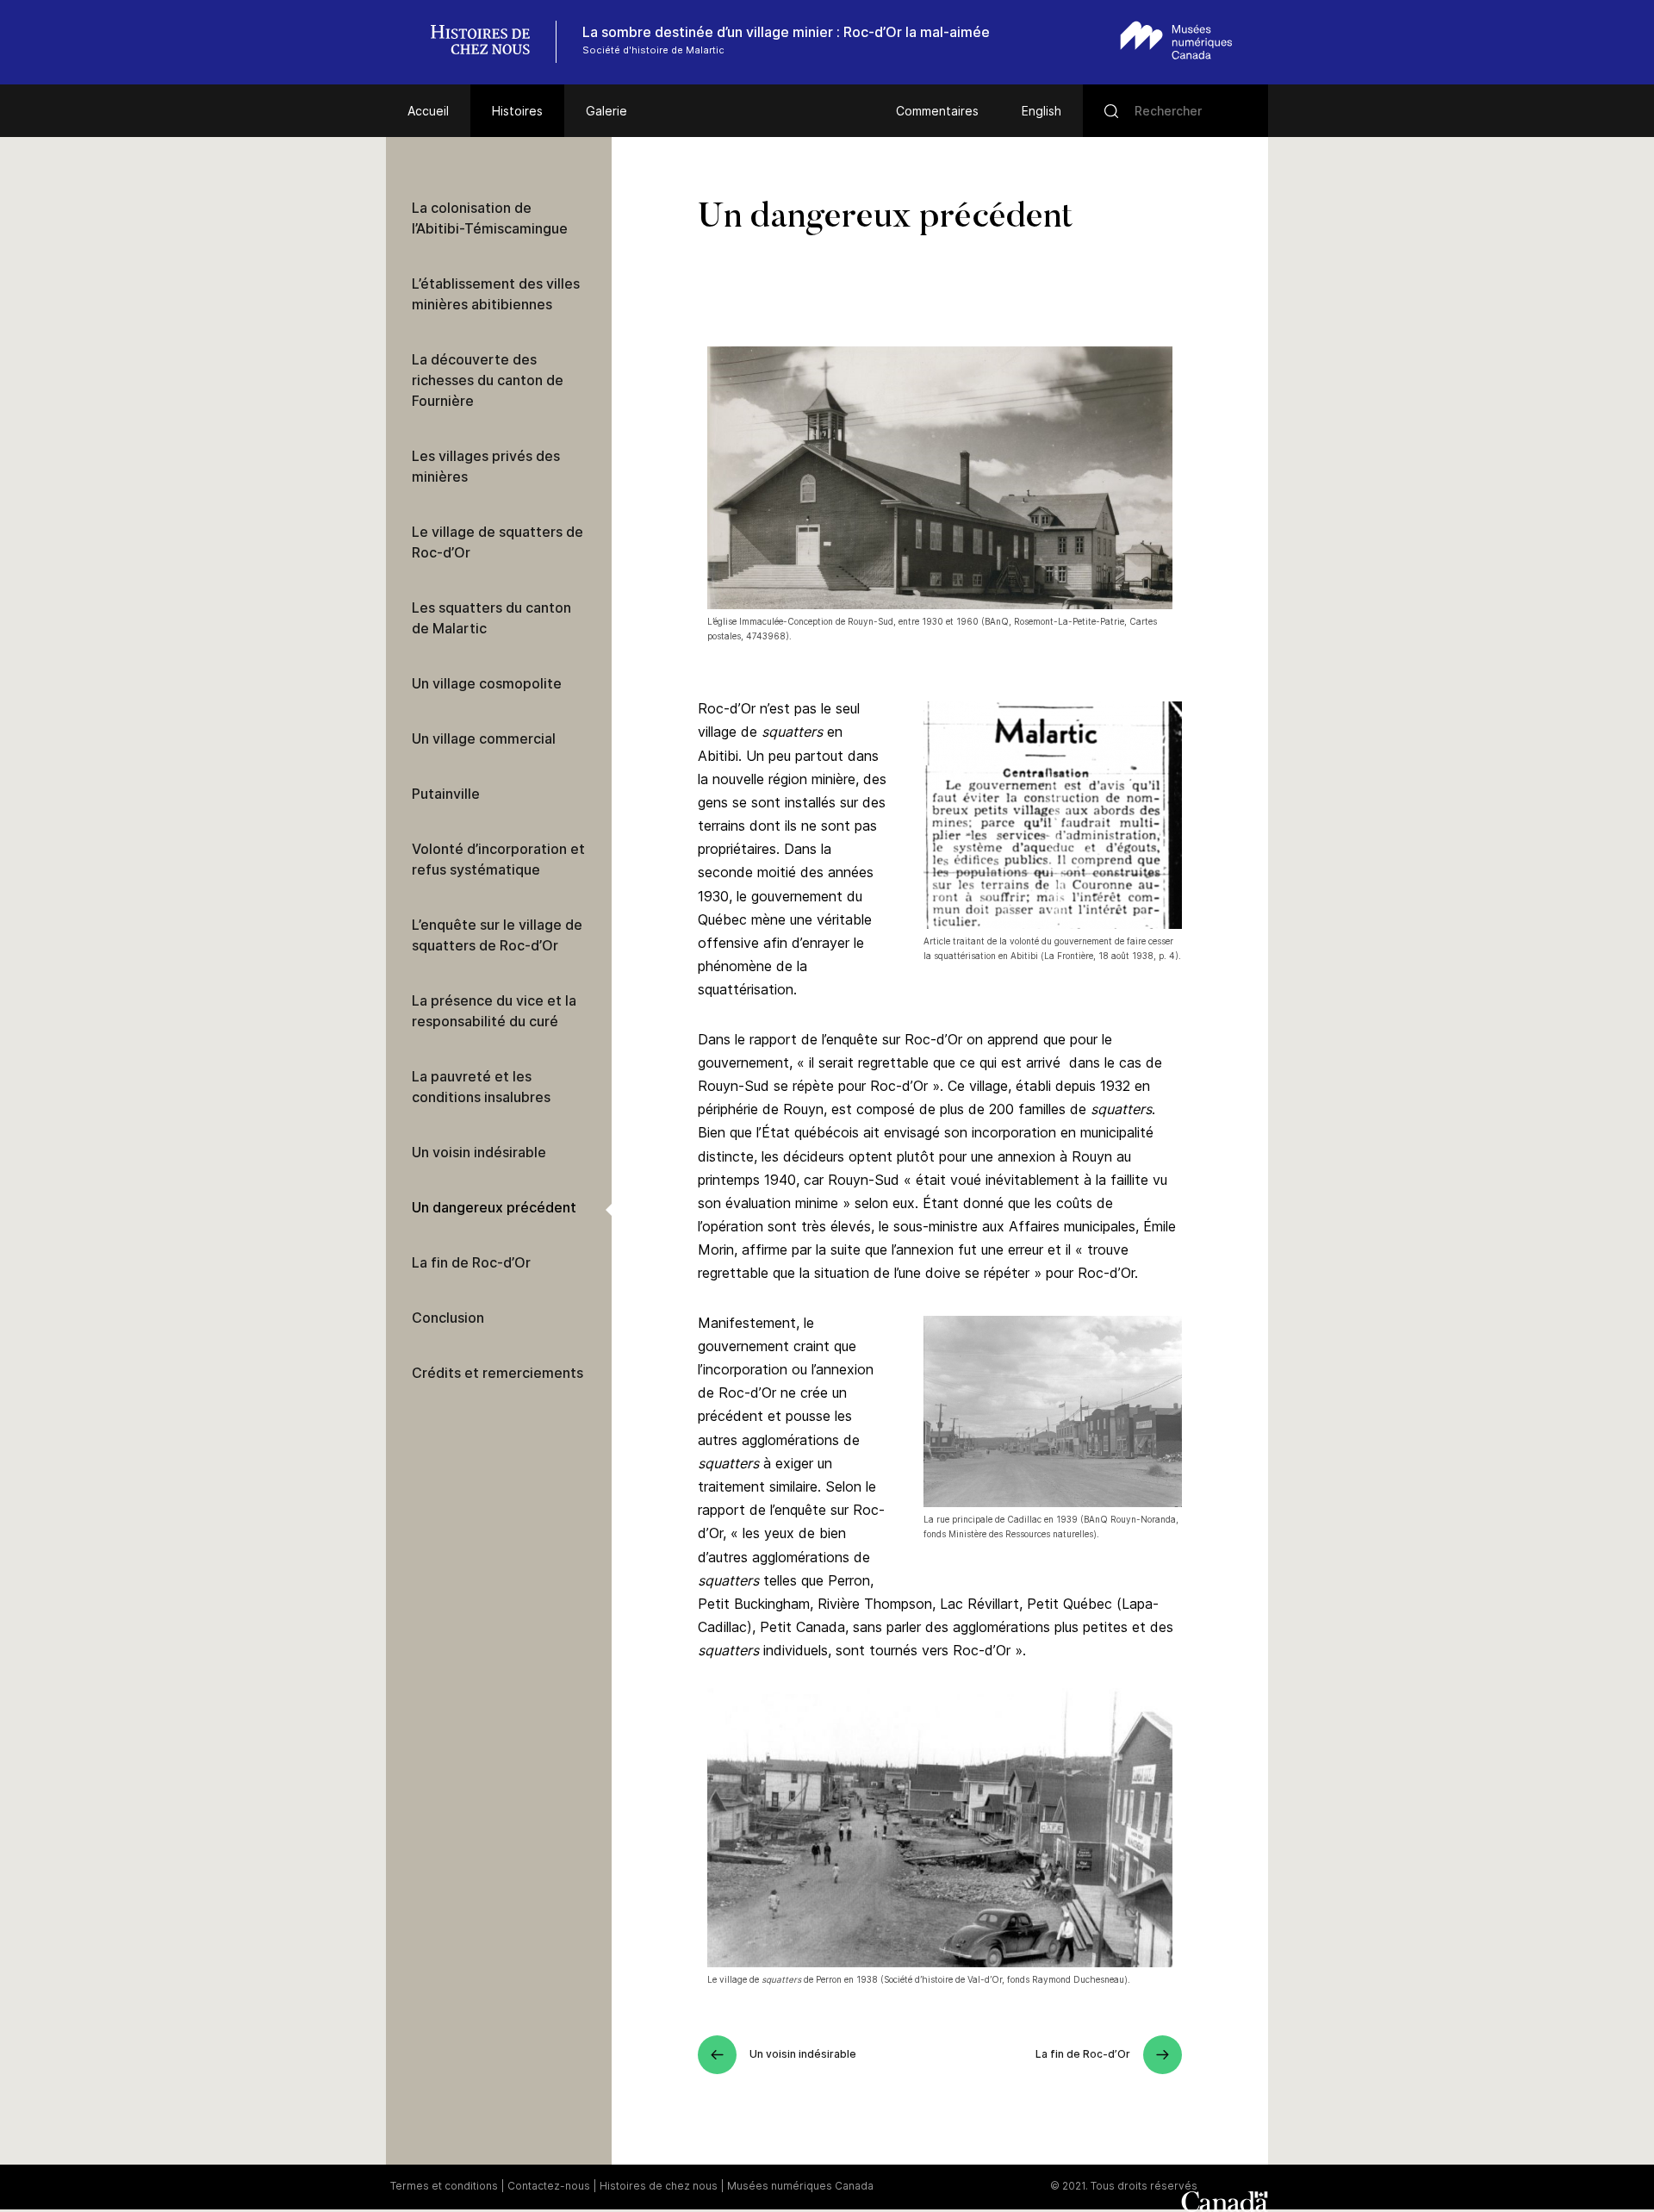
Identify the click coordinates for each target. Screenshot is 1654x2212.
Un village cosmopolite (487, 683)
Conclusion (448, 1318)
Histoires (517, 111)
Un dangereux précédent (494, 1207)
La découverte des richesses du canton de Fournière (488, 380)
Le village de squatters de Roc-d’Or (497, 542)
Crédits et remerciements (497, 1373)
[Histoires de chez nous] (489, 42)
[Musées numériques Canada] (1176, 40)
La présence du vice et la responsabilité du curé (494, 1011)
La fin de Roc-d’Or (471, 1262)
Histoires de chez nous (659, 2186)
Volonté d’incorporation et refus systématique (498, 859)
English (1042, 111)
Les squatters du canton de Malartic (491, 618)
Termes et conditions (444, 2186)
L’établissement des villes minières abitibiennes (496, 294)
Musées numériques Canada (800, 2186)
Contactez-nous (549, 2186)
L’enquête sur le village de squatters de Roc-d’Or (497, 935)
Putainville (446, 794)
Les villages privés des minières (486, 466)
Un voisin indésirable (479, 1152)
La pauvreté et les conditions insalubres (481, 1087)
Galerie (606, 111)
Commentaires (937, 111)
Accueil (428, 111)
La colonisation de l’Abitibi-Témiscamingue (490, 218)
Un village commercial (484, 738)
